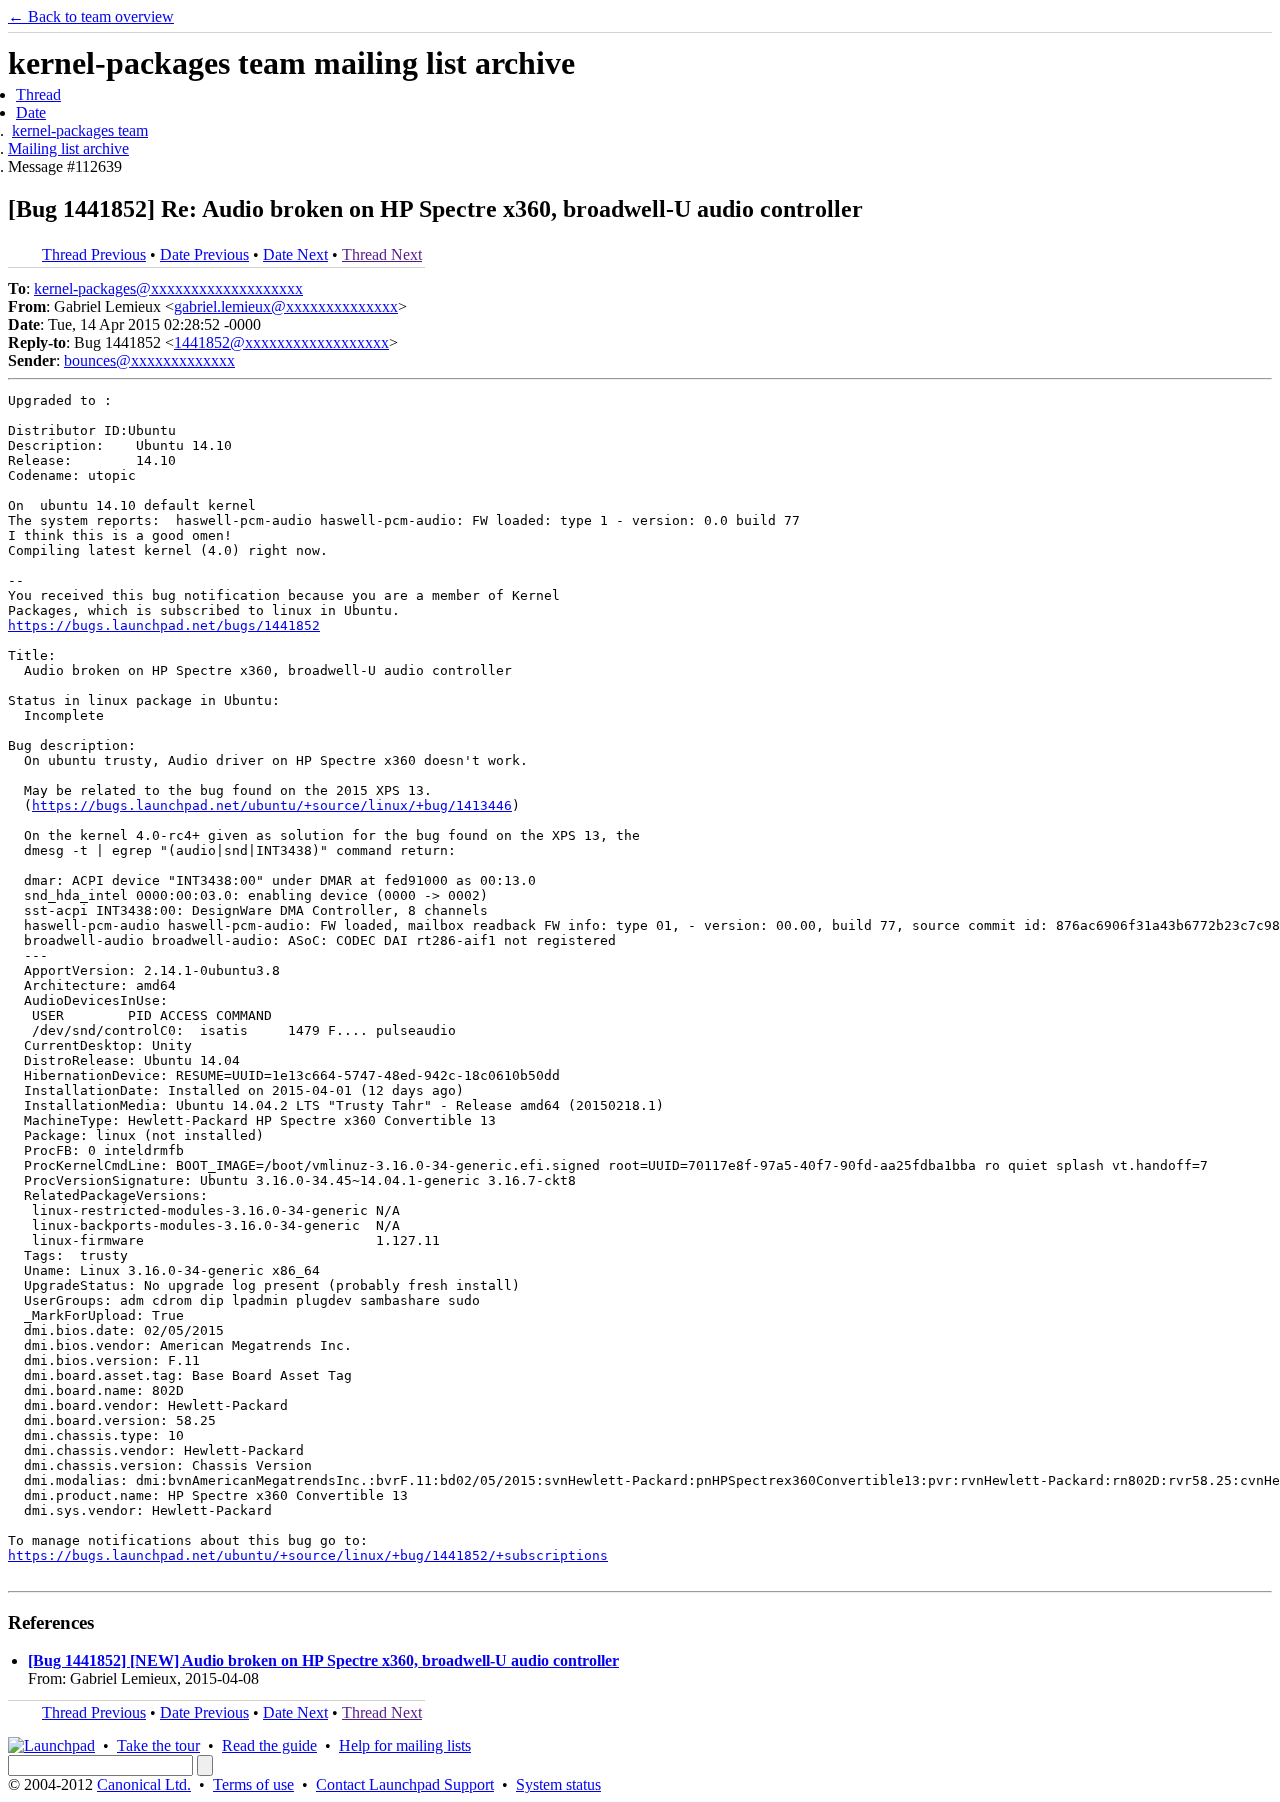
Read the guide (269, 1745)
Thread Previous (94, 254)
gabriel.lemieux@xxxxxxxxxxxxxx (286, 306)
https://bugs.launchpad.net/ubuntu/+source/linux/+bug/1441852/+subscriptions (308, 1555)
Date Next (295, 254)
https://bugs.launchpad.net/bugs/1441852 (164, 625)
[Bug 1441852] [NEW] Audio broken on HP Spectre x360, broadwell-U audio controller (323, 1660)
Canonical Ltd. (144, 1784)
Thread (38, 94)
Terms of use (253, 1784)
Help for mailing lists (405, 1745)
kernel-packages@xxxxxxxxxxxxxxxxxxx (168, 288)
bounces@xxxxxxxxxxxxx (149, 360)
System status (558, 1784)
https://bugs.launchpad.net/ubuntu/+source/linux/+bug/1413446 (272, 805)
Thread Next (382, 254)
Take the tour (158, 1745)
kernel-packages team (80, 130)
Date (31, 112)
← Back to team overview (91, 16)
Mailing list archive (68, 148)
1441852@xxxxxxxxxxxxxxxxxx (281, 342)
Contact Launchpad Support (405, 1784)
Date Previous (204, 254)
